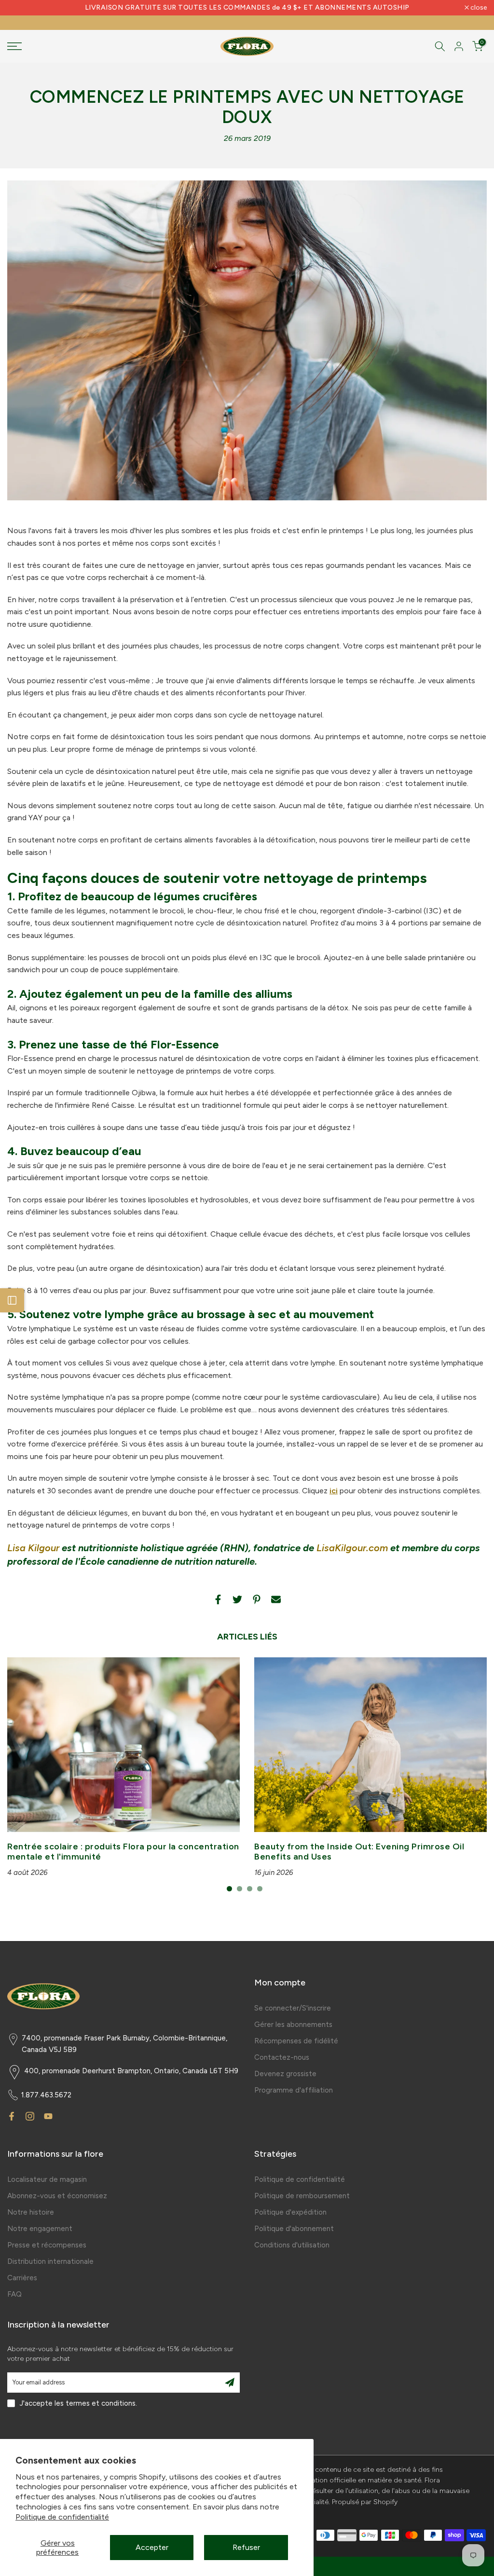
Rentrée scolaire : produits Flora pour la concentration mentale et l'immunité (123, 1851)
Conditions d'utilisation (292, 2245)
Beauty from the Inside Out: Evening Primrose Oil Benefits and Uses (359, 1851)
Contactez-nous (282, 2057)
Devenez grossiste (285, 2074)
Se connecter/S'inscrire (293, 2008)
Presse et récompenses (47, 2245)
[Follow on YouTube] (48, 2116)
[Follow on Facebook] (12, 2116)
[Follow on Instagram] (30, 2116)
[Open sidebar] (12, 1300)
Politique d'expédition (290, 2212)
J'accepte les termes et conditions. (78, 2403)
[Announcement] (247, 8)
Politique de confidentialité (62, 2517)
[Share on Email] (276, 1599)
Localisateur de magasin (47, 2179)
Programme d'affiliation (294, 2090)
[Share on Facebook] (218, 1599)
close (21, 8)
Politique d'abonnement (294, 2229)
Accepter (152, 2547)
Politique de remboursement (302, 2196)
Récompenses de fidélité (296, 2041)
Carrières (22, 2278)
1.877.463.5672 (46, 2095)
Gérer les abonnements (293, 2025)
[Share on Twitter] (237, 1599)
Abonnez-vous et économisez (57, 2196)
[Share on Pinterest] (257, 1599)
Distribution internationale (50, 2261)
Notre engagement (40, 2229)
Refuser (246, 2547)
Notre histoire (31, 2212)
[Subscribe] (230, 2383)
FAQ (14, 2294)
